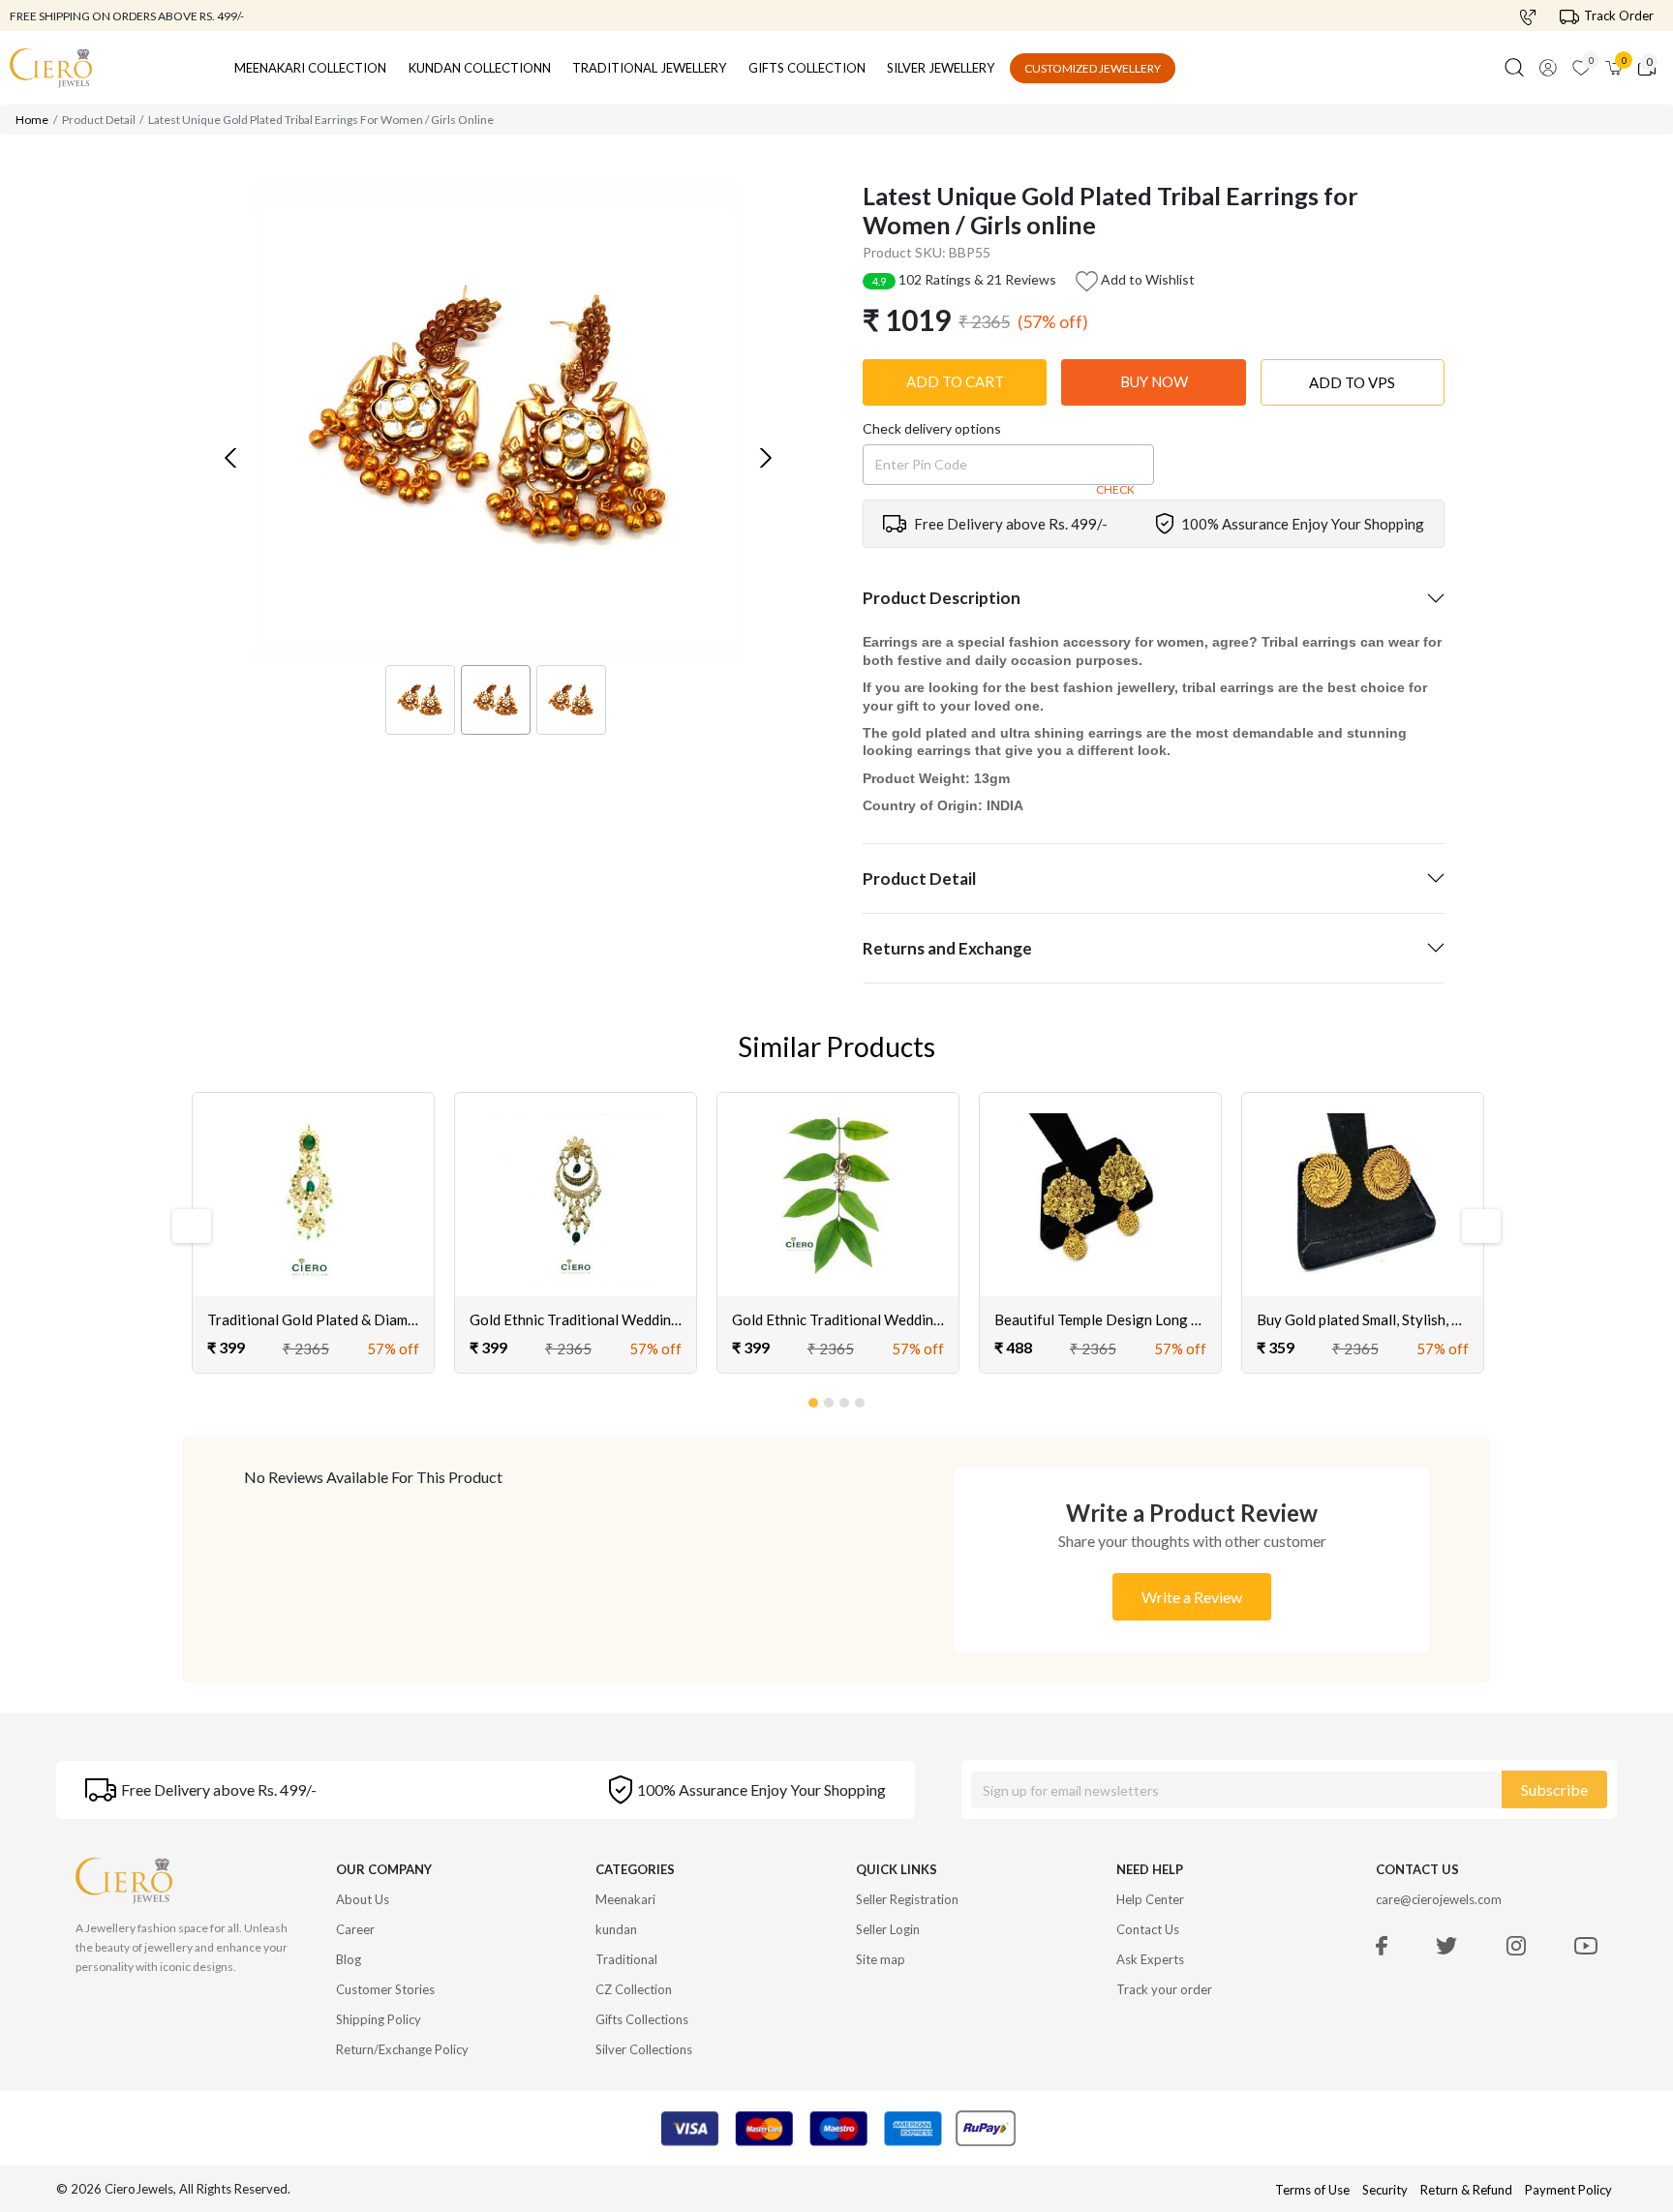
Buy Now (1154, 381)
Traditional (626, 1959)
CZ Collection (634, 1989)
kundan (616, 1929)
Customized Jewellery (1093, 68)
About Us (363, 1899)
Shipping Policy (379, 2019)
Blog (349, 1959)
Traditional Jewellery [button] (649, 68)
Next (1473, 1226)
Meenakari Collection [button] (310, 68)
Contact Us (1148, 1929)
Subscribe (1554, 1789)
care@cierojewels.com (1439, 1899)
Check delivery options (932, 428)
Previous (190, 1226)
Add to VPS (1352, 382)
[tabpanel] (313, 1233)
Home (32, 120)
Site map (881, 1959)
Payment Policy (1568, 2190)
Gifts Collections (642, 2019)
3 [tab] (845, 1399)
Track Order (1619, 15)
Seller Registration (907, 1899)
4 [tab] (861, 1399)
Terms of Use (1312, 2190)
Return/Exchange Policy (402, 2049)
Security (1385, 2190)
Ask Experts (1150, 1959)
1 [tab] (814, 1399)
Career (355, 1929)
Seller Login (888, 1929)
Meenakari (625, 1899)
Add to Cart (955, 381)
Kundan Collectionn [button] (480, 68)
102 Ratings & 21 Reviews (964, 279)
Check (1115, 489)
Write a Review (1192, 1597)
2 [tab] (830, 1399)
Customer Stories (385, 1989)
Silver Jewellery (941, 68)
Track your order (1164, 1989)
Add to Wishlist (1146, 279)
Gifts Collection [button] (807, 68)
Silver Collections (644, 2049)
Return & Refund (1468, 2190)
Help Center (1150, 1899)
